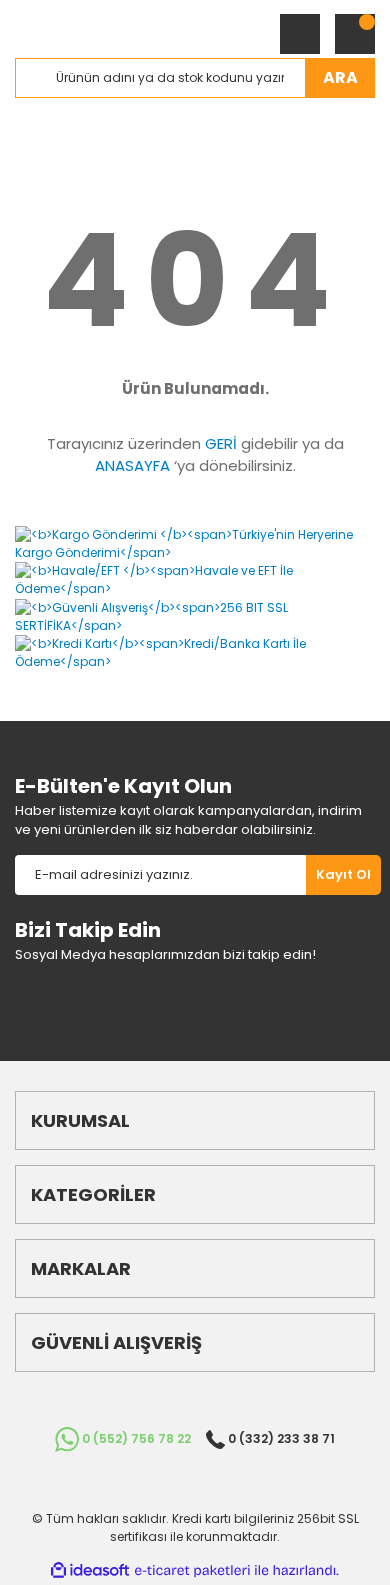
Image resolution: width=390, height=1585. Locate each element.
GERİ (221, 443)
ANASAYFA (132, 465)
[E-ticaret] (192, 1571)
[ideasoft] (90, 1570)
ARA (340, 77)
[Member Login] (300, 34)
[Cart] (355, 34)
